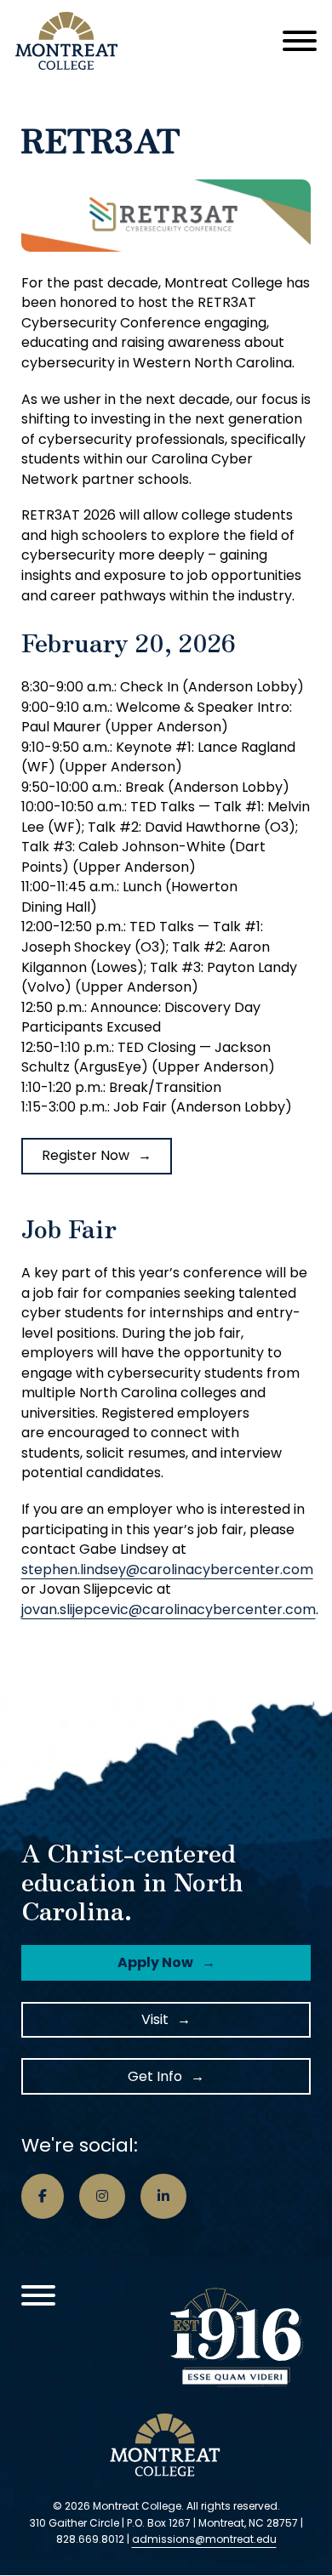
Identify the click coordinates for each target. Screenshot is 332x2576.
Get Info (155, 2076)
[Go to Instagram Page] (102, 2197)
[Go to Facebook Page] (43, 2197)
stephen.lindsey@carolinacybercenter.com (167, 1569)
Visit (155, 2019)
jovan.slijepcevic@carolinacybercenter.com (169, 1609)
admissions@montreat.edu (204, 2539)
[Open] (300, 41)
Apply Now (155, 1962)
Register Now (86, 1155)
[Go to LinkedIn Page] (163, 2197)
